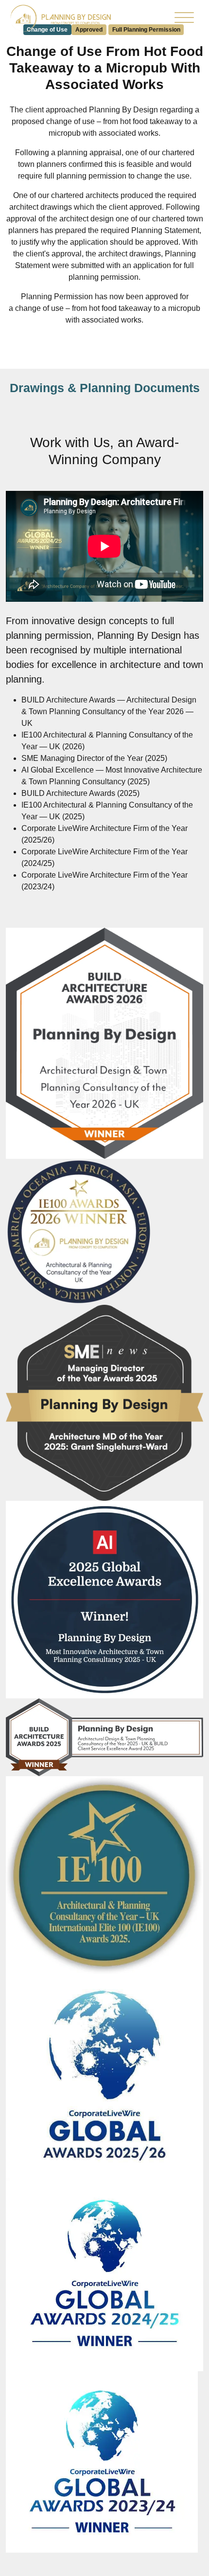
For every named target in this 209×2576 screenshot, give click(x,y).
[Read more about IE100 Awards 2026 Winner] (79, 1232)
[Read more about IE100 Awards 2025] (104, 1874)
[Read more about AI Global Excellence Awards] (104, 1599)
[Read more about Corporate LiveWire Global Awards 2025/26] (104, 2075)
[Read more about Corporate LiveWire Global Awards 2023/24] (102, 2461)
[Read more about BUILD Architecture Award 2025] (104, 1737)
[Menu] (184, 20)
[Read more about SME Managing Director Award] (104, 1402)
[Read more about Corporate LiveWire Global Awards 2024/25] (104, 2274)
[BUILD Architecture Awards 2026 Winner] (104, 1043)
